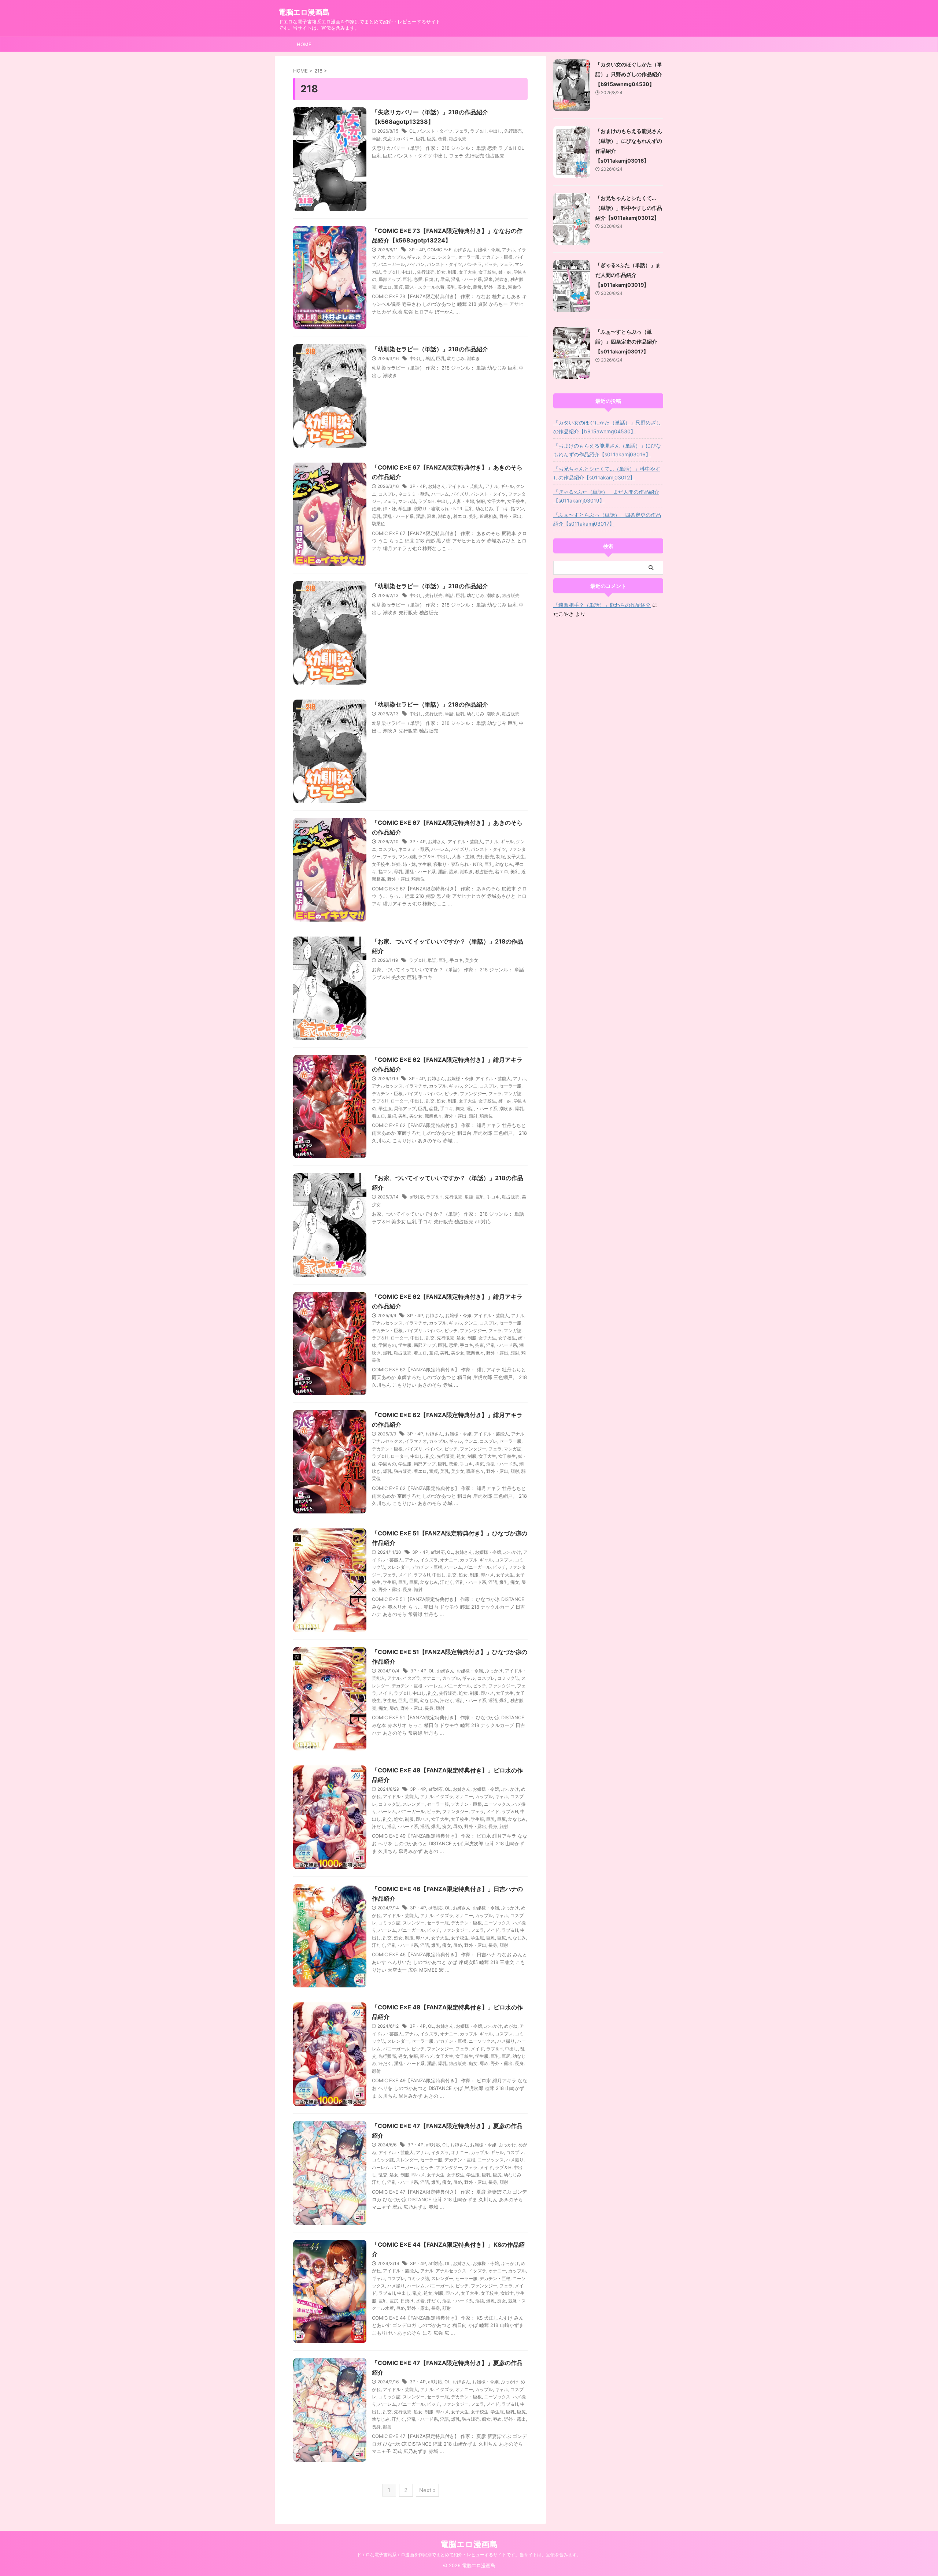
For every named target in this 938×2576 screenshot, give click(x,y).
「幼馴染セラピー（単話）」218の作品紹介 (430, 349)
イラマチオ (416, 1086)
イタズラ (429, 1560)
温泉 (488, 279)
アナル (509, 250)
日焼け (431, 279)
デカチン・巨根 (497, 257)
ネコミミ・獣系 (414, 494)
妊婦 (376, 509)
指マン (517, 509)
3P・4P (417, 250)
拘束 (460, 1109)
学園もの (387, 1345)
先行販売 (513, 131)
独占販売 (458, 139)
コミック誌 (508, 1678)
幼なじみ (456, 358)
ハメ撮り (506, 2041)
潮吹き (502, 279)
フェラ (461, 131)
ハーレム (440, 494)
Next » (427, 2490)
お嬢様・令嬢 (487, 250)
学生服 (405, 509)
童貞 (398, 287)
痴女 (515, 1582)
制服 (452, 272)
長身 (407, 1589)
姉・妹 (505, 272)
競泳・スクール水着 (425, 287)
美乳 (451, 287)
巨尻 (431, 139)
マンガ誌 (407, 501)
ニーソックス (497, 1804)
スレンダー (398, 1567)
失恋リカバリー (398, 139)
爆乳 (519, 1109)
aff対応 (417, 1197)
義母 (477, 287)
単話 (376, 139)
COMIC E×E (439, 250)
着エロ (385, 287)
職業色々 (433, 1116)
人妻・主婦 (463, 501)
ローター (399, 1101)
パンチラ (473, 264)
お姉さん (462, 250)
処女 (441, 272)
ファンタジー (473, 1094)
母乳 (376, 516)
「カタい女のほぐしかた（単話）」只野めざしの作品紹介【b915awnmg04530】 (629, 74)
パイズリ (460, 494)
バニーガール (392, 264)
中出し (495, 131)
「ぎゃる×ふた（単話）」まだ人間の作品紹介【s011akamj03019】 (628, 275)
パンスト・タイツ (435, 131)
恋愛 (442, 139)
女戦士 (507, 2293)
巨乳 (420, 139)
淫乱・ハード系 (466, 279)
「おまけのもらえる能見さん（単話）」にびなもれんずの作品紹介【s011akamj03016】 (607, 450)
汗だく (447, 1582)
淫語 (420, 516)
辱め (394, 1708)
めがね (511, 2026)
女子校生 (487, 272)
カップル (396, 257)
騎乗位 (515, 287)
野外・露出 (495, 287)
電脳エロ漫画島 (304, 12)
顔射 (473, 1116)
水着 (420, 2301)
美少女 (464, 287)
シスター (447, 257)
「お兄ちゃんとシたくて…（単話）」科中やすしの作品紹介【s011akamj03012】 (629, 208)
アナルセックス (387, 1086)
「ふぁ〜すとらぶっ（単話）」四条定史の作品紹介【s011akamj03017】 (626, 342)
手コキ (502, 509)
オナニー (449, 1560)
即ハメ (487, 1575)
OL (412, 131)
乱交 (430, 1101)
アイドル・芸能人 (465, 486)
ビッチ (491, 264)
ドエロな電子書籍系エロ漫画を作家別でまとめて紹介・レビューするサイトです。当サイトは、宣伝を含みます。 (469, 2555)
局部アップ (389, 279)
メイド (405, 1575)
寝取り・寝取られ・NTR (438, 509)
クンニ (429, 257)
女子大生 (468, 272)
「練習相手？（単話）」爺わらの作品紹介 (602, 605)
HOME (304, 44)
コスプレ (387, 494)
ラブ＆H (478, 131)
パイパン (416, 264)
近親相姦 (488, 516)
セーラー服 (469, 257)
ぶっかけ (512, 1552)
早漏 (444, 279)
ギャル (414, 257)
